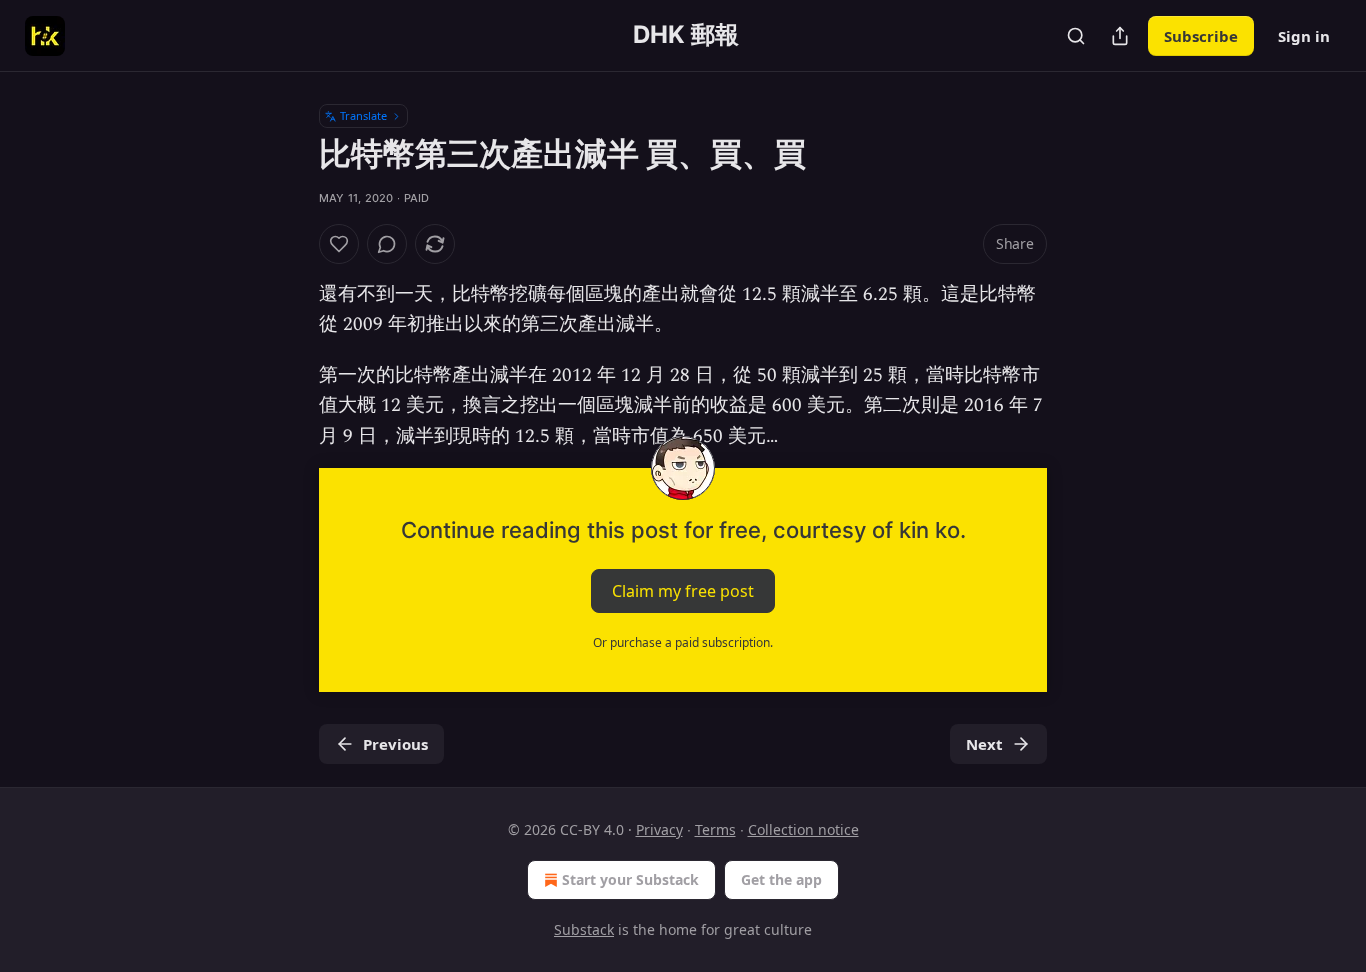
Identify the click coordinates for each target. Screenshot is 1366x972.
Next (984, 744)
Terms (715, 829)
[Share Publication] (1120, 36)
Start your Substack (630, 879)
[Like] (339, 244)
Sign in (1304, 36)
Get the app (781, 879)
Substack (584, 929)
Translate (363, 115)
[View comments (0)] (387, 244)
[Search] (1076, 36)
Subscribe (1201, 36)
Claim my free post (683, 591)
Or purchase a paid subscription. (683, 642)
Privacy (659, 829)
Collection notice (803, 829)
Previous (395, 744)
